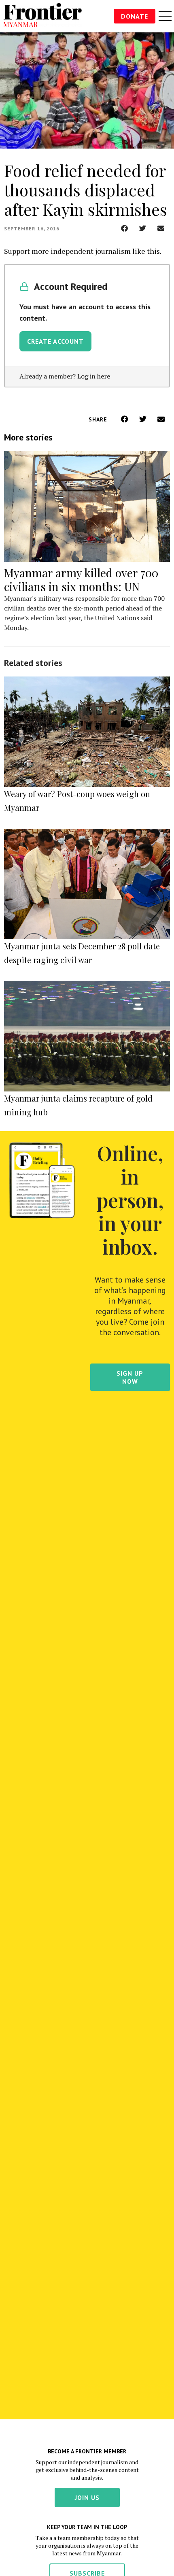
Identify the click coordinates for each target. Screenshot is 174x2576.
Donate (135, 16)
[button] (124, 228)
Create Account (55, 341)
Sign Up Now (130, 1377)
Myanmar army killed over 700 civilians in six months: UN (81, 580)
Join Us (87, 2497)
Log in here (94, 376)
